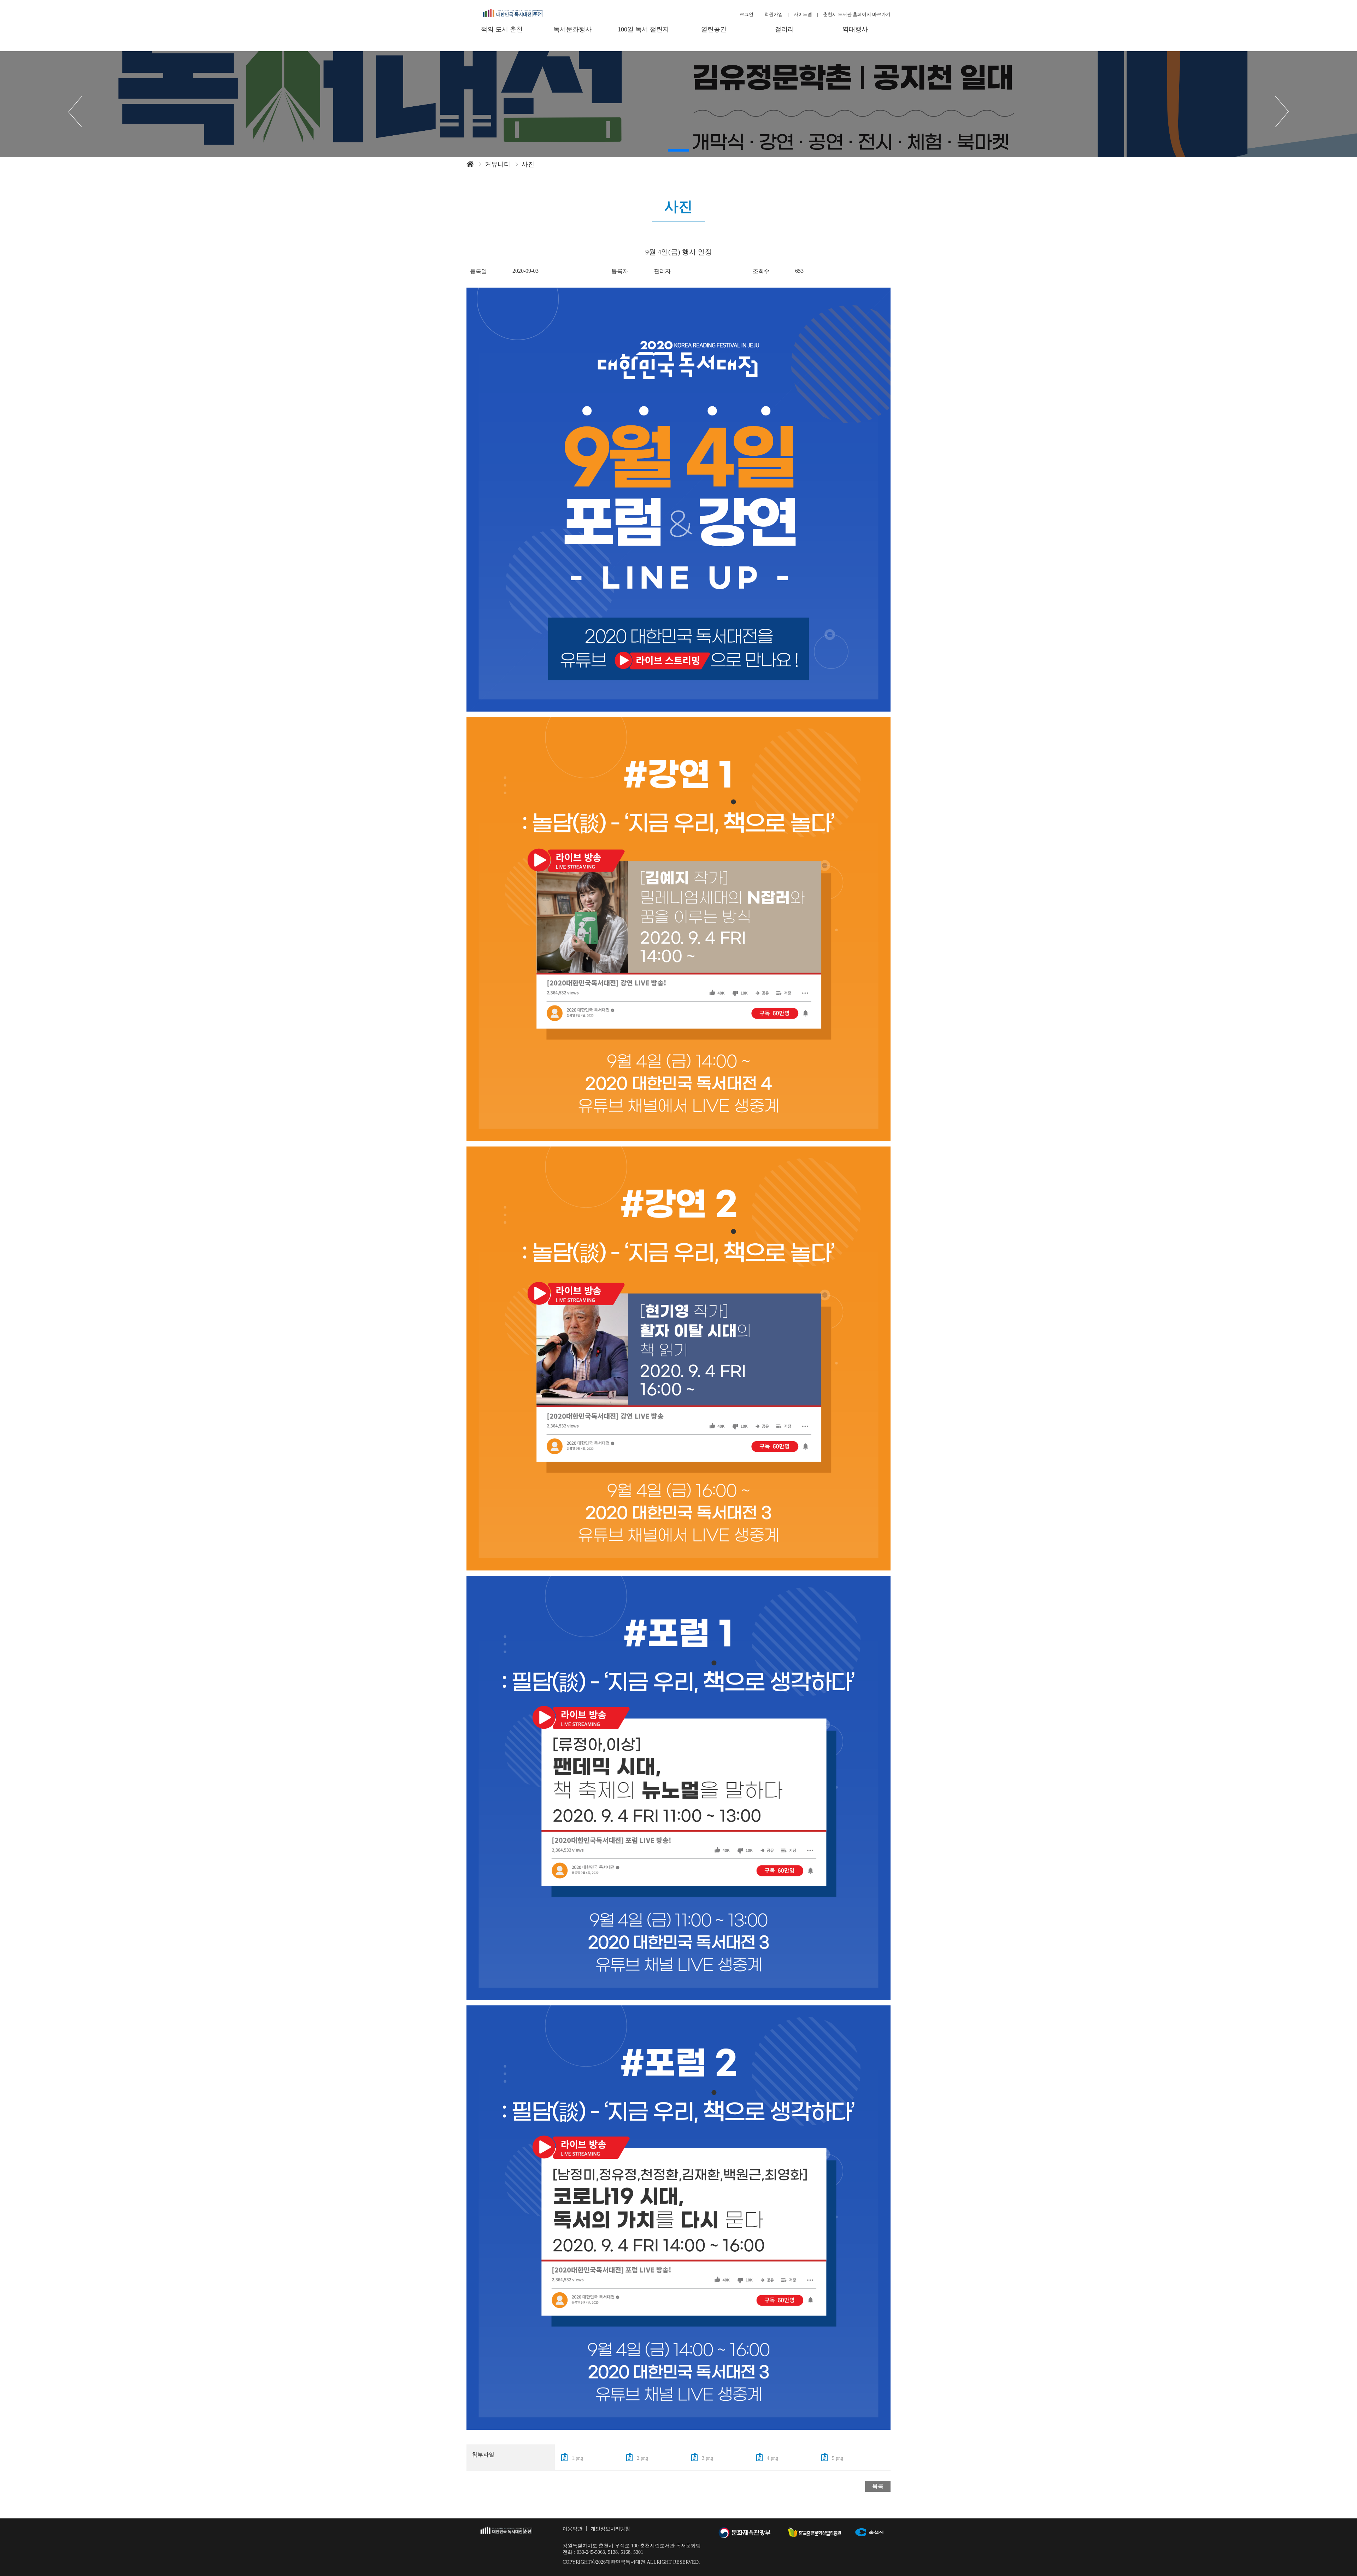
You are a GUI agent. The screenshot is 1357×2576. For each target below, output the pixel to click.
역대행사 (855, 29)
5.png (838, 2458)
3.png (707, 2458)
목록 (878, 2486)
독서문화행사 (572, 29)
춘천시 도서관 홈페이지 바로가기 (857, 14)
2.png (642, 2458)
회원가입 (774, 14)
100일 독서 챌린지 (643, 29)
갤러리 (785, 29)
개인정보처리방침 (610, 2529)
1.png (577, 2458)
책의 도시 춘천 (502, 29)
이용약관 (572, 2529)
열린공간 (714, 29)
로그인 (747, 14)
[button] (678, 150)
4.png (773, 2458)
